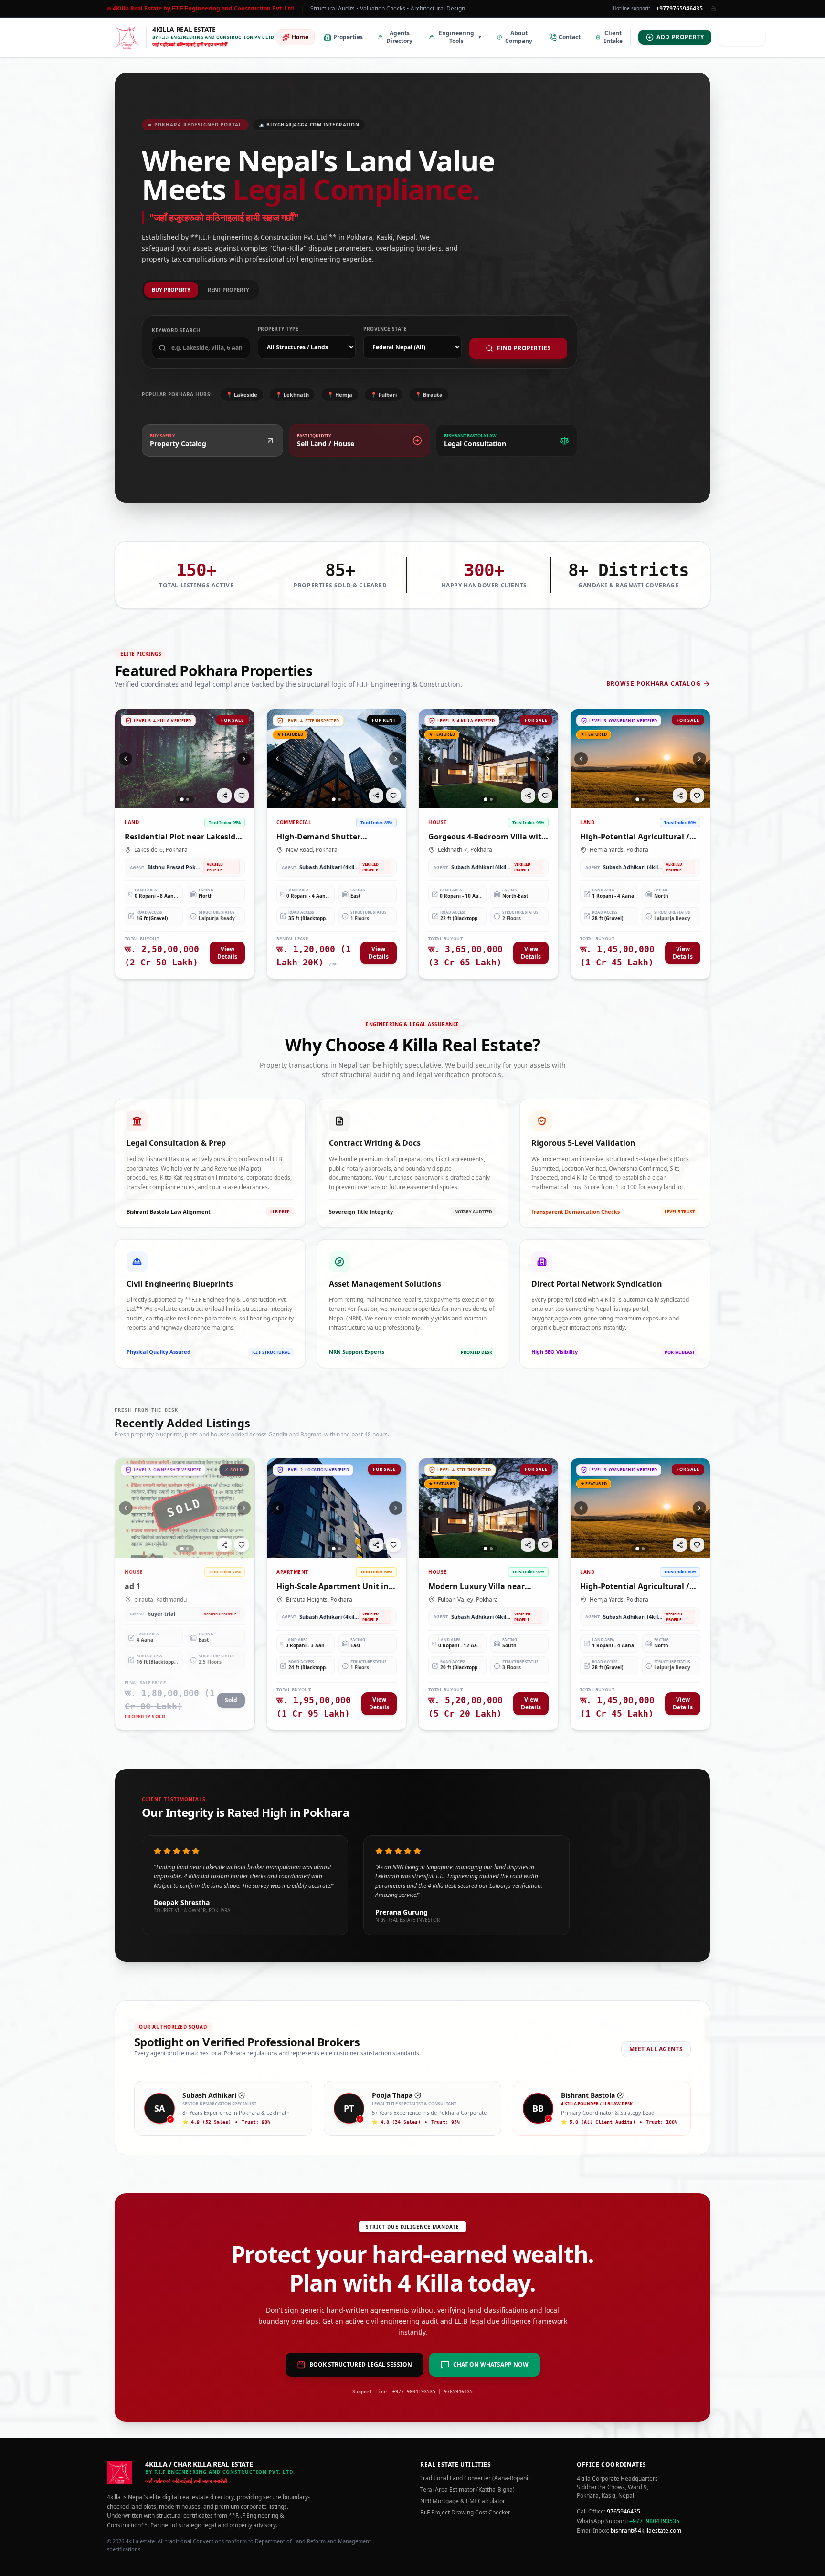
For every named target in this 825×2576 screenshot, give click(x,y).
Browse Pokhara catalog (654, 684)
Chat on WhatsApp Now (491, 2364)
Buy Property (171, 289)
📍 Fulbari (384, 394)
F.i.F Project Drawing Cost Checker (465, 2513)
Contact (570, 37)
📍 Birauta (429, 394)
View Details (227, 953)
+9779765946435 (679, 9)
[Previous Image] (126, 759)
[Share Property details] (224, 796)
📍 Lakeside (242, 394)
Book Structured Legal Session (361, 2364)
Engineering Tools (460, 37)
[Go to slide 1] (182, 799)
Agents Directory (399, 37)
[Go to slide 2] (188, 799)
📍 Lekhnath (292, 394)
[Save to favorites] (242, 796)
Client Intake (613, 37)
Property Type (278, 329)
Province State (385, 329)
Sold (231, 1700)
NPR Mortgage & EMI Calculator (463, 2501)
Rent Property (228, 289)
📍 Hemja (340, 394)
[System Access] (713, 9)
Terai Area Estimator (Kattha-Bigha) (467, 2490)
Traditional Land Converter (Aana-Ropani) (475, 2478)
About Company (519, 37)
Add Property (680, 37)
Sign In (746, 37)
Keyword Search (176, 330)
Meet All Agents (656, 2049)
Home (300, 37)
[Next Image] (244, 759)
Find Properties (524, 348)
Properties (348, 37)
